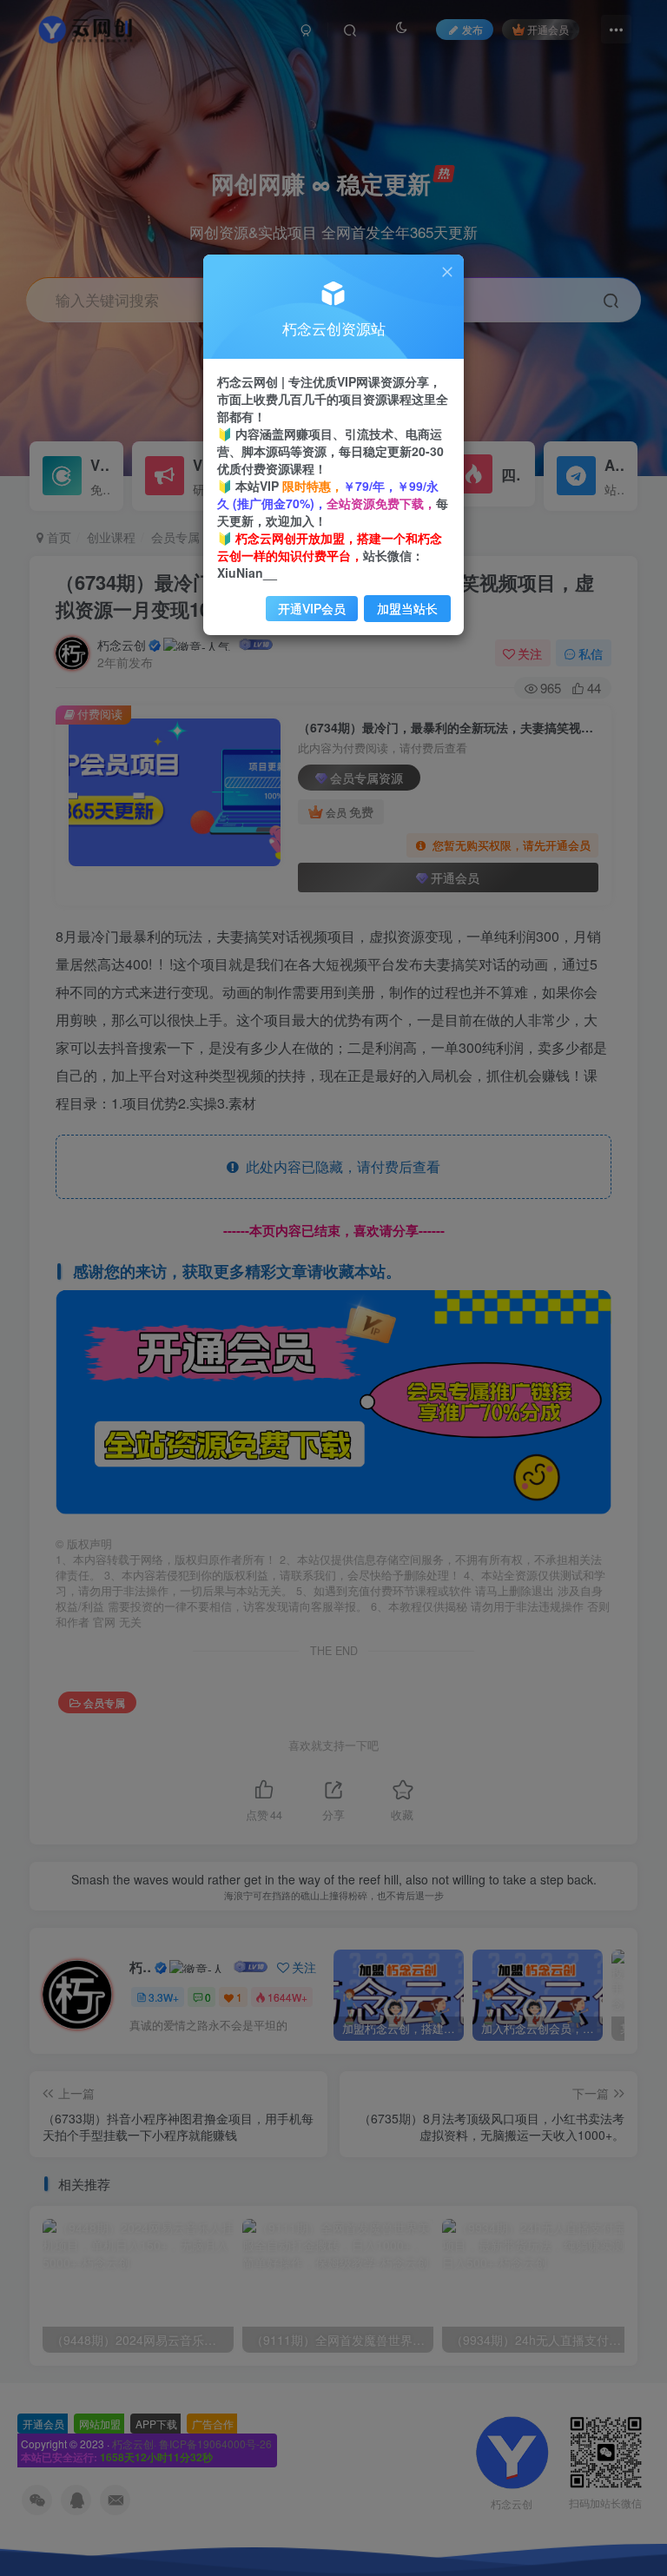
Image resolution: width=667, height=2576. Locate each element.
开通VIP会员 (312, 608)
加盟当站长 (407, 608)
